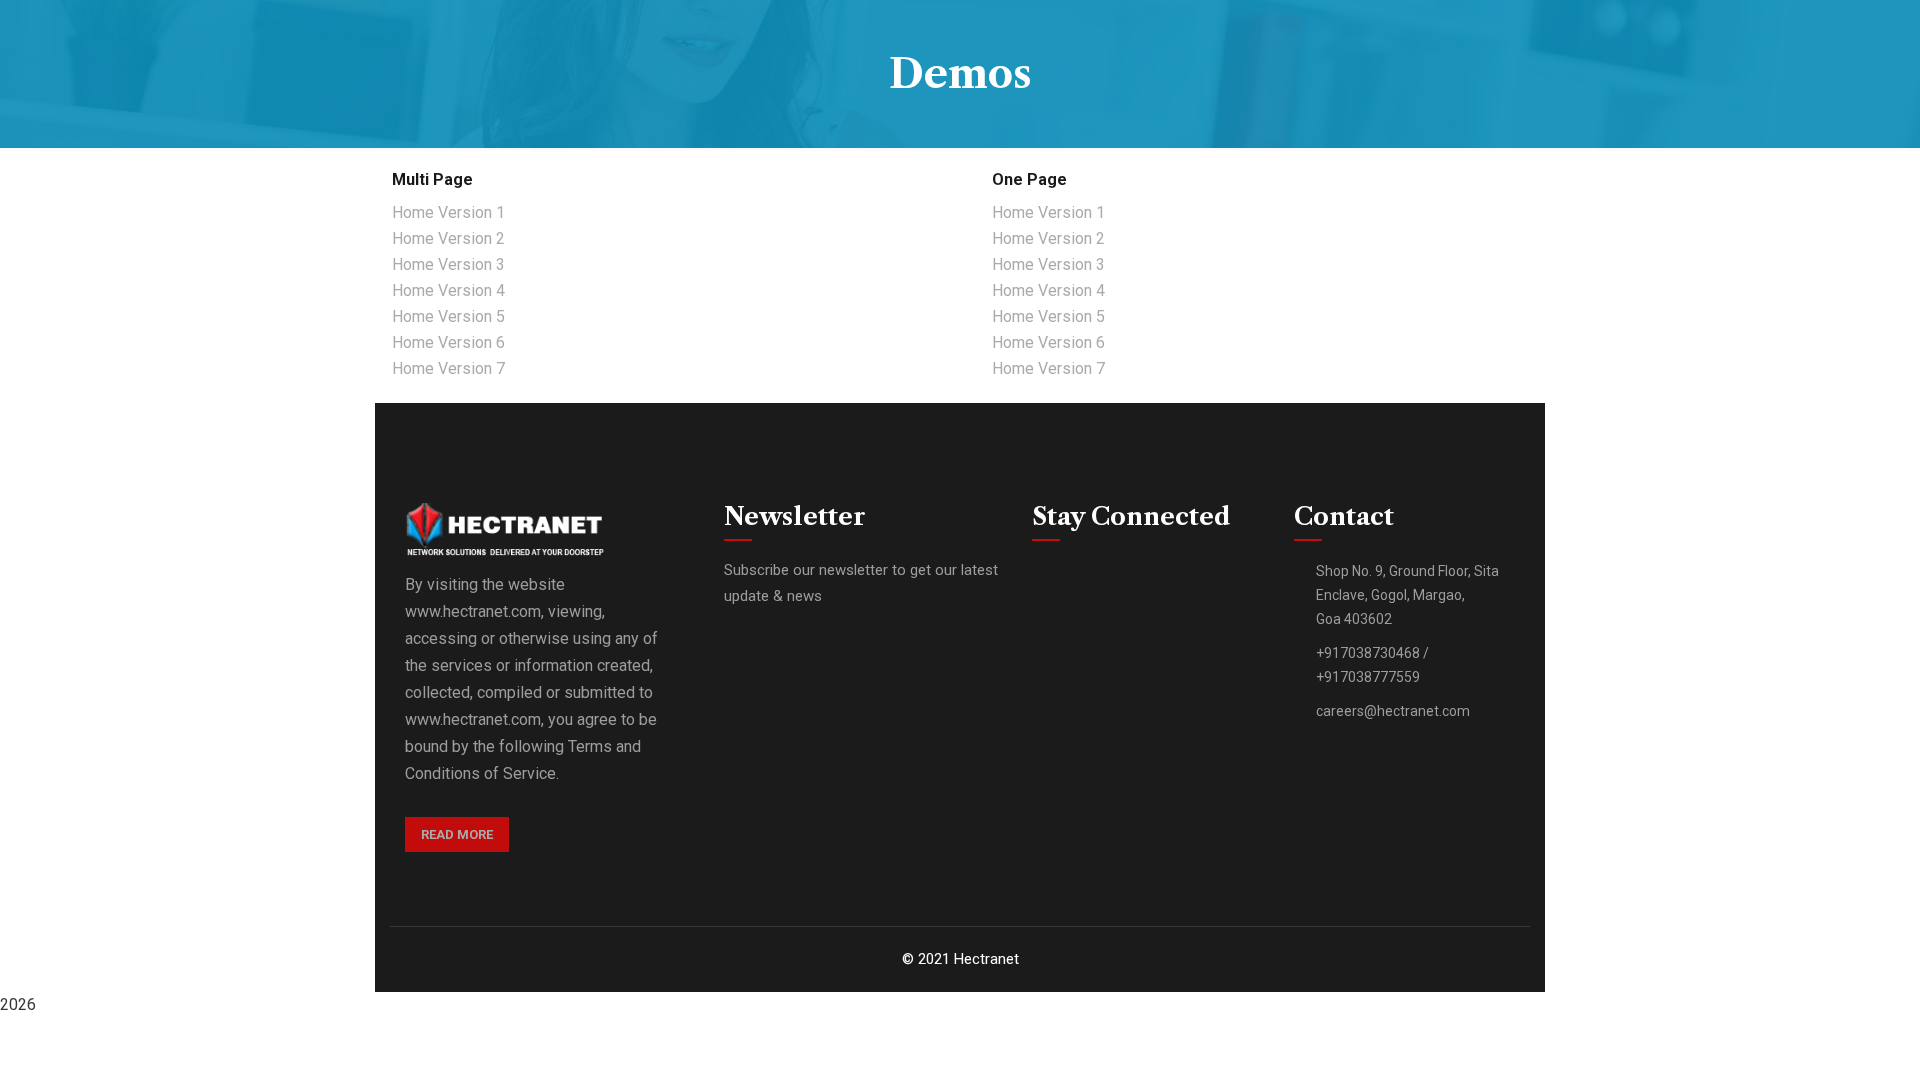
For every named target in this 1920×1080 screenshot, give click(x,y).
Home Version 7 (448, 368)
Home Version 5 (448, 316)
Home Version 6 (448, 342)
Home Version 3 (448, 264)
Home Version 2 (448, 238)
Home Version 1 (448, 212)
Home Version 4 (448, 290)
